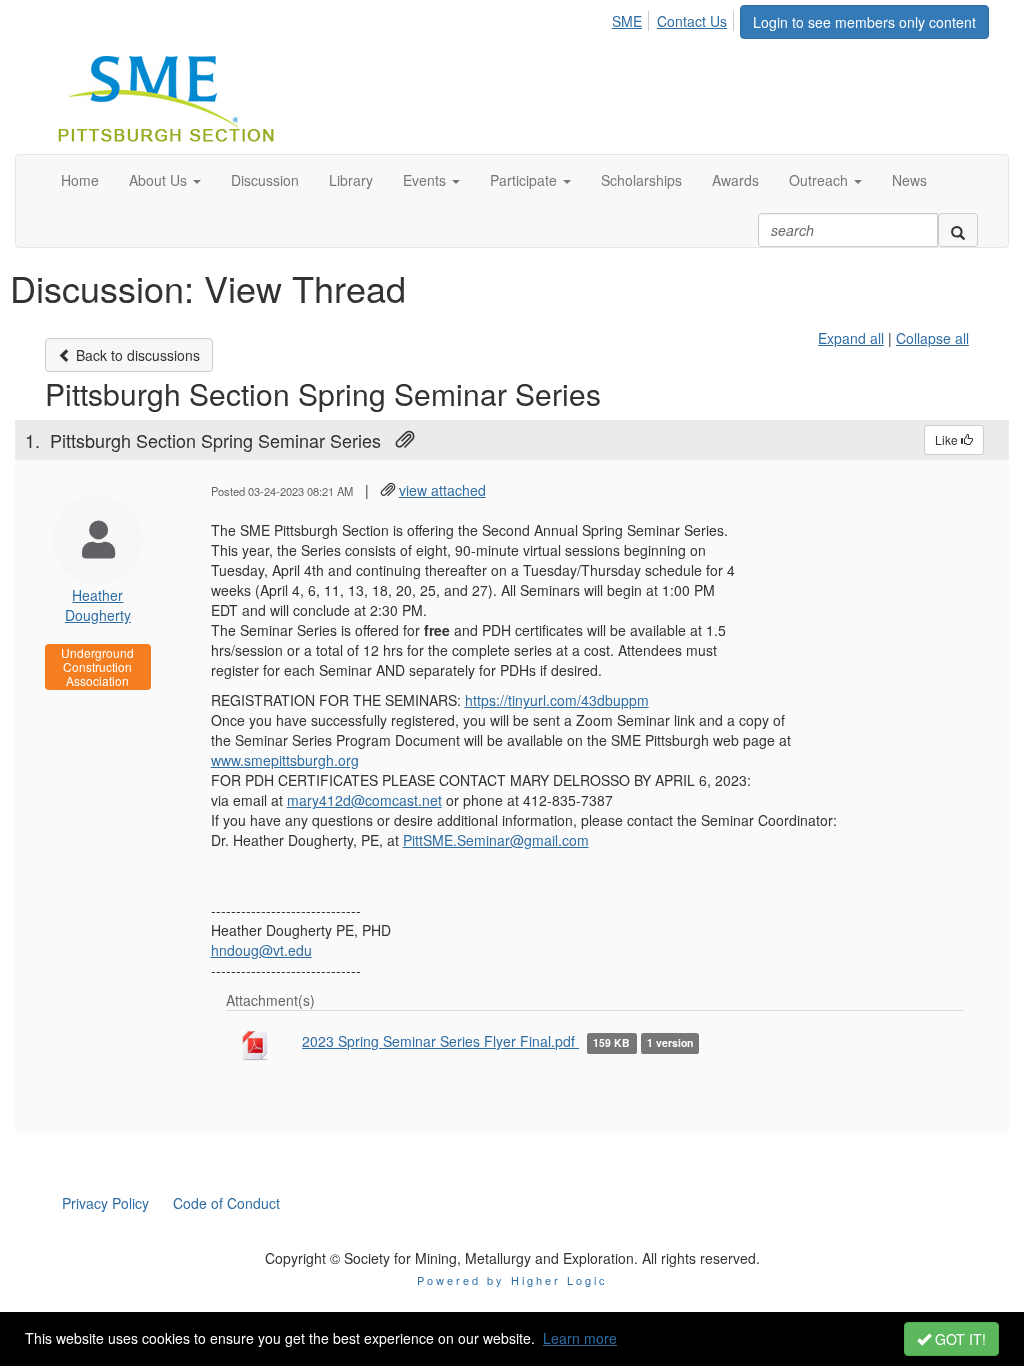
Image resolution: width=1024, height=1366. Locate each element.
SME (627, 21)
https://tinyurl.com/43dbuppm (557, 700)
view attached (442, 490)
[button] (165, 180)
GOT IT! (958, 1339)
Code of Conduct (226, 1203)
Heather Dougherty (98, 605)
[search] (958, 230)
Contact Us (692, 21)
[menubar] (675, 18)
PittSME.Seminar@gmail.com (496, 840)
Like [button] (948, 439)
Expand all (851, 338)
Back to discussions (136, 355)
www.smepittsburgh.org (285, 760)
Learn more (580, 1338)
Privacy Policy (105, 1203)
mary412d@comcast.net (364, 800)
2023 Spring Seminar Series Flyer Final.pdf (440, 1041)
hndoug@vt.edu (261, 950)
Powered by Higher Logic (512, 1280)
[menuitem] (632, 18)
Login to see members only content (864, 22)
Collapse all (932, 338)
